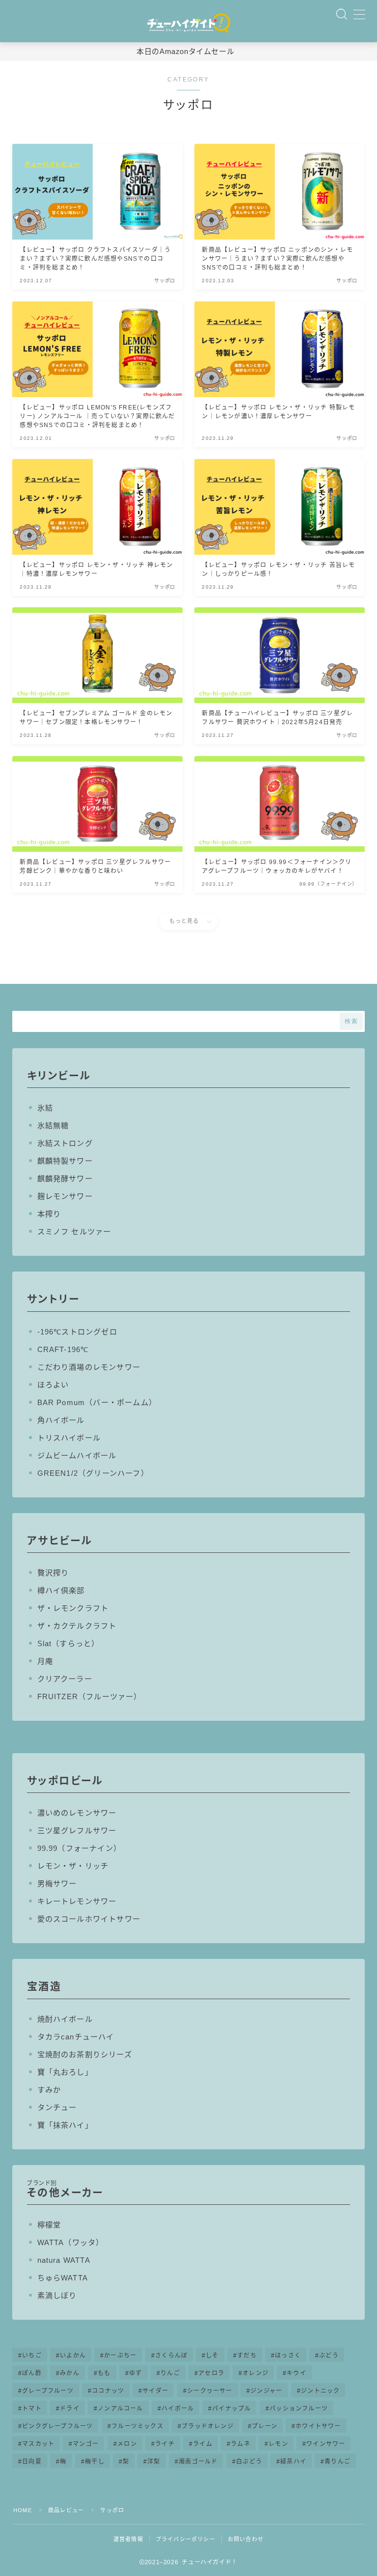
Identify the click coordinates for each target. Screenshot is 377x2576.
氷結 (45, 1108)
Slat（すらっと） (68, 1643)
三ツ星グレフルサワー (77, 1830)
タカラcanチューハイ (76, 2037)
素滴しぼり (57, 2295)
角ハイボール (61, 1420)
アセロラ (211, 2373)
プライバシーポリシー (186, 2539)
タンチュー (57, 2107)
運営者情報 (128, 2539)
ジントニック (320, 2391)
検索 (351, 1021)
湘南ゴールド (198, 2462)
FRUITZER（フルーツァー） (90, 1696)
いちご (32, 2356)
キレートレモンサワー (77, 1901)
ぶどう (329, 2356)
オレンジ (256, 2373)
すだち (247, 2356)
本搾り (49, 1214)
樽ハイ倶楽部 (61, 1590)
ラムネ (241, 2444)
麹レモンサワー (65, 1196)
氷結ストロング (65, 1143)
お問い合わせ (246, 2539)
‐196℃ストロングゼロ (77, 1332)
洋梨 (154, 2462)
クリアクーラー (65, 1679)
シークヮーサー (210, 2391)
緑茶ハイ (293, 2462)
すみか (49, 2090)
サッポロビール (65, 1780)
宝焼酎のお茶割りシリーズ (85, 2054)
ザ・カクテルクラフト (77, 1626)
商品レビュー (66, 2510)
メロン (127, 2444)
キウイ (296, 2373)
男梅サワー (57, 1884)
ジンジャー (267, 2391)
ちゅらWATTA (63, 2278)
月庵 (45, 1661)
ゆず (135, 2373)
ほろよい (53, 1385)
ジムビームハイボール (77, 1455)
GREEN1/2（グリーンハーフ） (93, 1473)
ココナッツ (108, 2391)
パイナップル (231, 2409)
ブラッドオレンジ (208, 2426)
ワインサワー (326, 2444)
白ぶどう (249, 2462)
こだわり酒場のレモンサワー (89, 1367)
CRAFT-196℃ (63, 1349)
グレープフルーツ (48, 2391)
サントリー (53, 1299)
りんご (170, 2373)
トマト (32, 2409)
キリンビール (59, 1075)
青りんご (337, 2462)
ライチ (165, 2444)
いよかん (73, 2356)
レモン (278, 2444)
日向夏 (32, 2462)
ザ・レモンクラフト (73, 1608)
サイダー (156, 2391)
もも (104, 2373)
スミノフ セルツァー (74, 1232)
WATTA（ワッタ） (71, 2242)
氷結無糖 (53, 1125)
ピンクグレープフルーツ (57, 2426)
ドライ (70, 2409)
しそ (212, 2356)
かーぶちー (120, 2356)
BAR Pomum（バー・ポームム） (97, 1402)
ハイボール (178, 2409)
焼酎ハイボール (65, 2019)
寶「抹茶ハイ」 (65, 2125)
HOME (23, 2510)
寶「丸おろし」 (65, 2072)
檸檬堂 (49, 2225)
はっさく (288, 2356)
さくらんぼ (171, 2356)
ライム (203, 2444)
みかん (70, 2373)
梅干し (95, 2462)
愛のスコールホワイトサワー (89, 1919)
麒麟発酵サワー (65, 1179)
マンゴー (86, 2444)
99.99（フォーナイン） (80, 1848)
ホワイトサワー (318, 2426)
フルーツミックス (137, 2426)
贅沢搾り (53, 1573)
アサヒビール (59, 1540)
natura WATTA (64, 2260)
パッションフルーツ (299, 2409)
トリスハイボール (69, 1438)
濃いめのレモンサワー (77, 1813)
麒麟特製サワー (65, 1161)
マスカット (38, 2444)
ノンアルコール (120, 2409)
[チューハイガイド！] (188, 24)
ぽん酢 (32, 2373)
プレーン (265, 2426)
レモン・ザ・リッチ (73, 1866)
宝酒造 (44, 1986)
